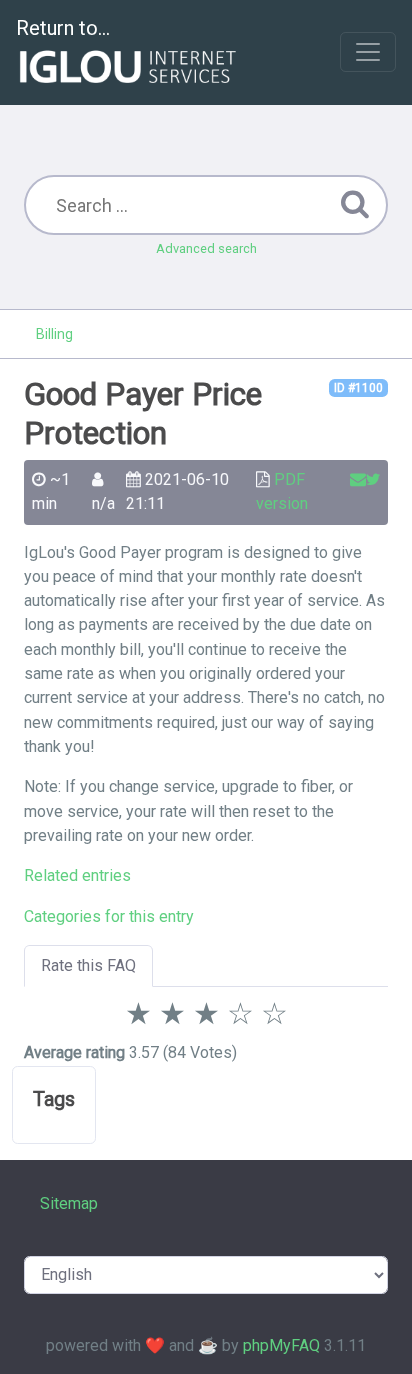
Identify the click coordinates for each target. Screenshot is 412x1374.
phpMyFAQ (281, 1345)
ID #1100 (358, 388)
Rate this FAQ (88, 965)
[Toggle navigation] (368, 52)
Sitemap (69, 1203)
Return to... (63, 28)
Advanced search (206, 248)
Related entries (77, 875)
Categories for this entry (109, 916)
